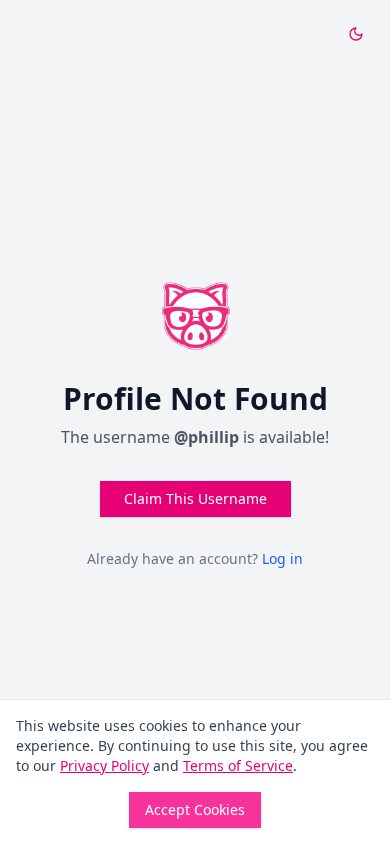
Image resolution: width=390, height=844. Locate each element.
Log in (282, 558)
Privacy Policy (104, 765)
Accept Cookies (195, 809)
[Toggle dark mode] (356, 34)
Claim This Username (195, 498)
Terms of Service (238, 765)
